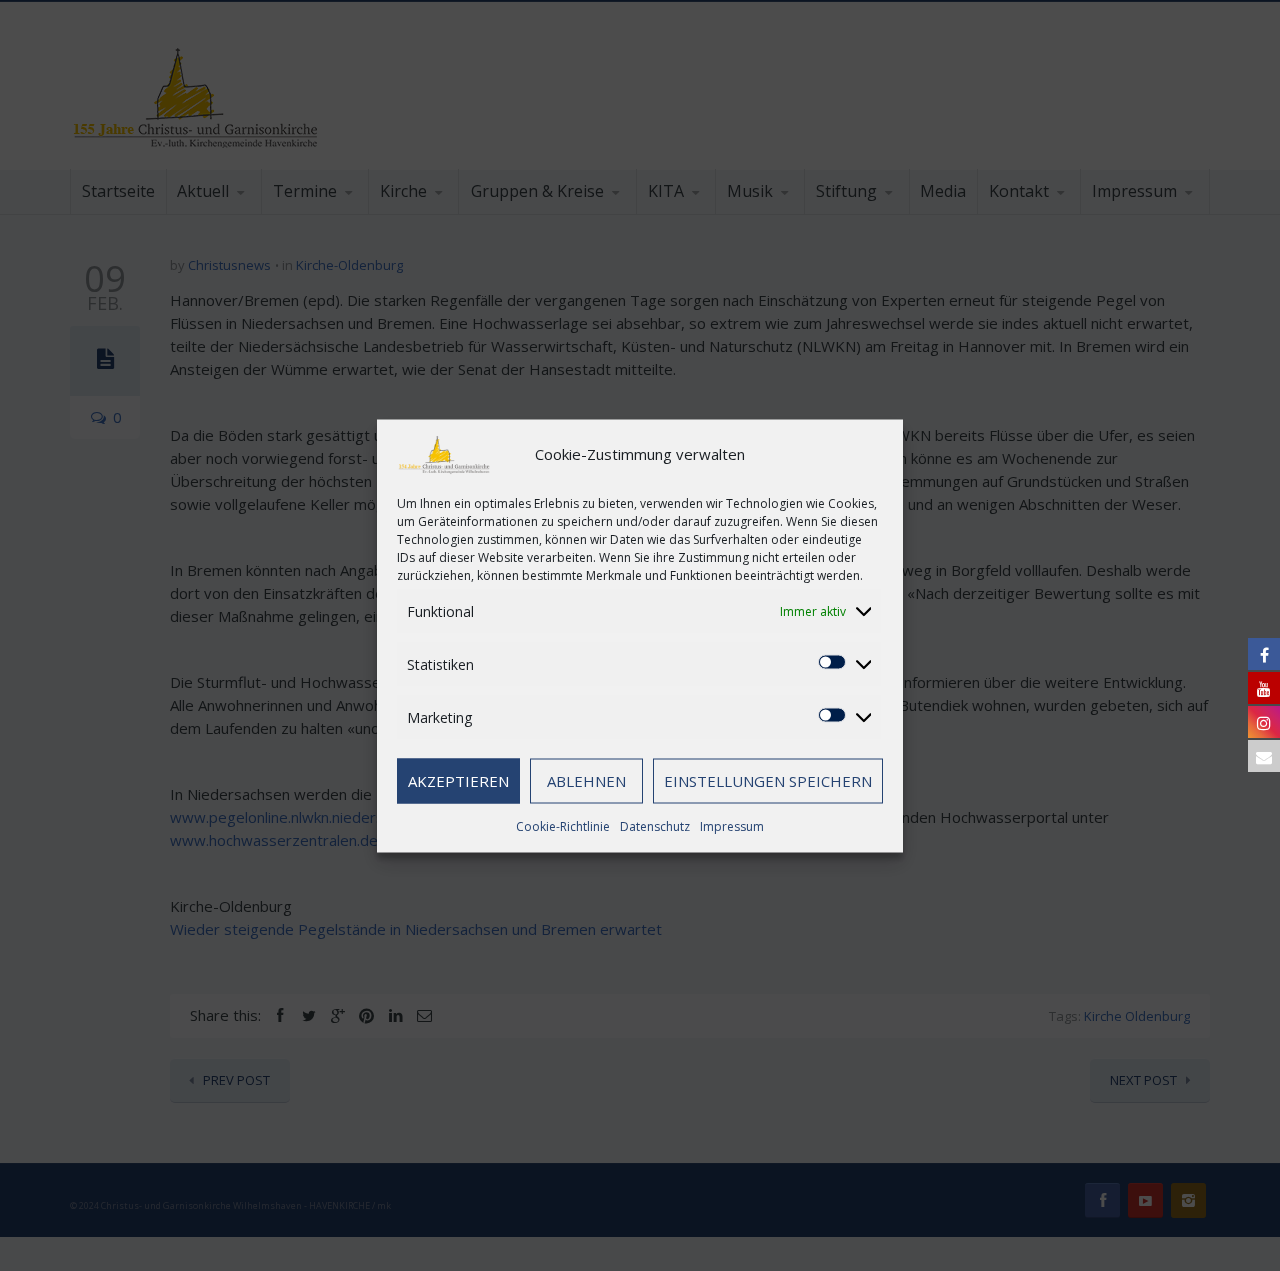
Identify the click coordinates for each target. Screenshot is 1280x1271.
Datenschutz (655, 825)
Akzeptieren (458, 781)
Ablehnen (586, 781)
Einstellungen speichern (768, 781)
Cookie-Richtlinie (563, 825)
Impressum (732, 825)
